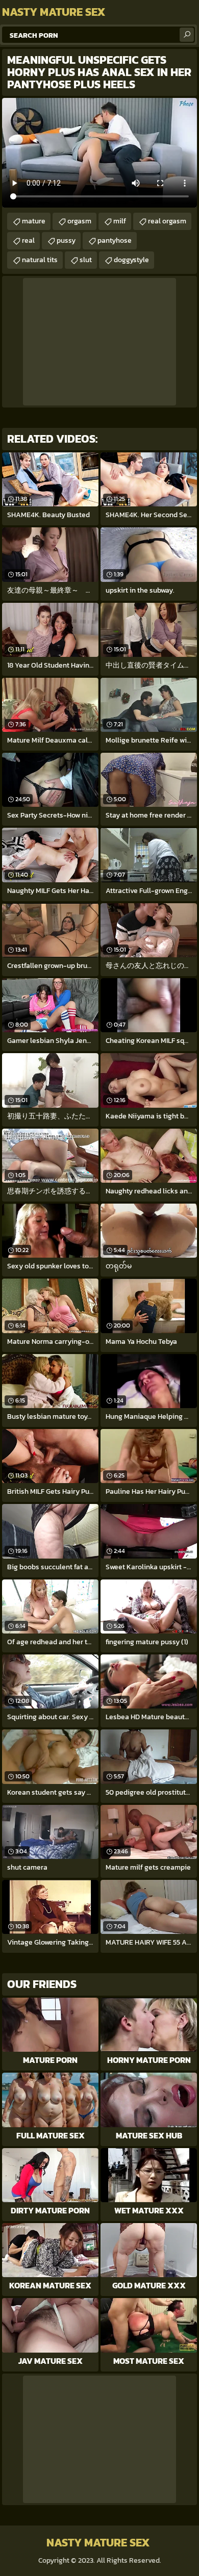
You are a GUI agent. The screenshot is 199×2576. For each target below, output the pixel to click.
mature (34, 221)
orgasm (79, 221)
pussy (66, 240)
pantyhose (115, 240)
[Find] (187, 35)
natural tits (40, 260)
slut (86, 260)
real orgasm (167, 221)
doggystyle (131, 260)
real (28, 240)
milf (120, 221)
